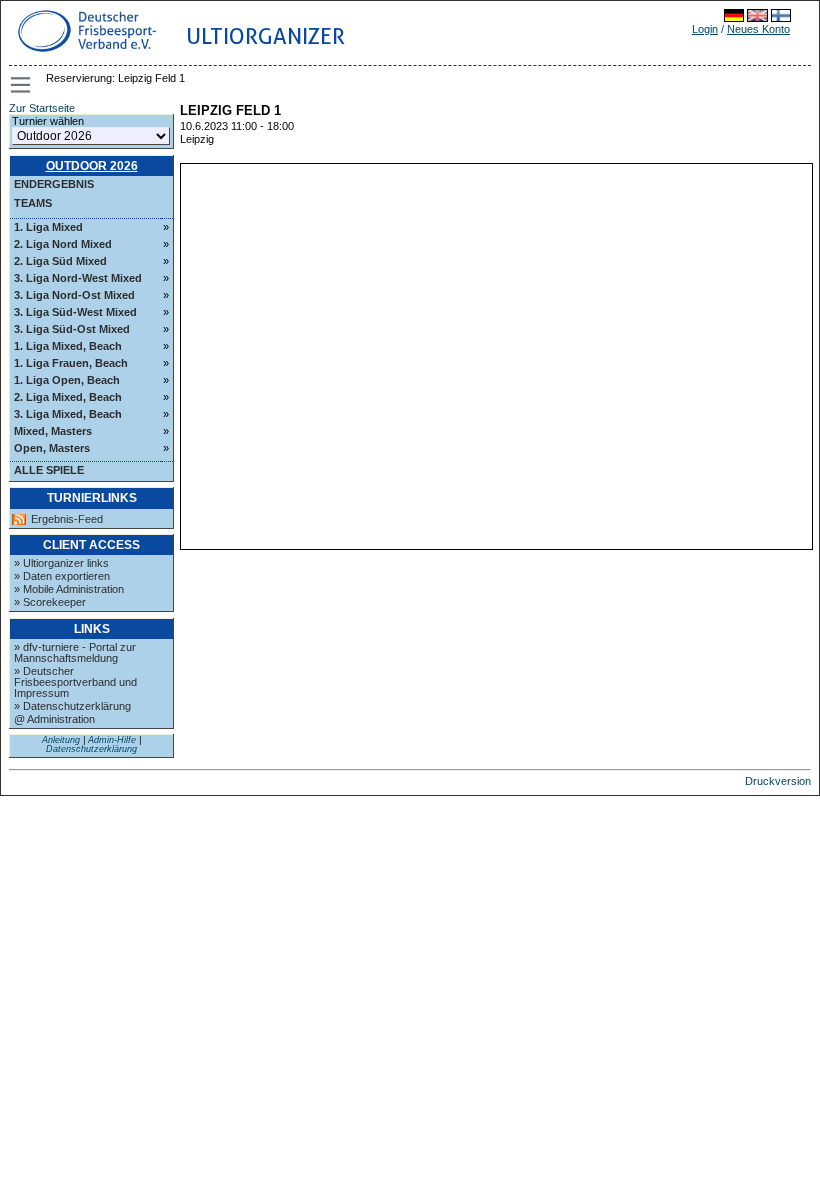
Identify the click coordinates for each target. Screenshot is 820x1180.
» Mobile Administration (69, 589)
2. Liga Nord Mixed (63, 244)
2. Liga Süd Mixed (60, 261)
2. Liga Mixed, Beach (68, 397)
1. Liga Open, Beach (67, 380)
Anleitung (61, 740)
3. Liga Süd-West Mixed (75, 312)
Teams (33, 203)
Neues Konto (758, 29)
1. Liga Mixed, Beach (68, 346)
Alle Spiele (49, 470)
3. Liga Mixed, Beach (68, 414)
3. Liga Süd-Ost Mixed (72, 329)
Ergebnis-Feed (67, 519)
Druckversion (778, 781)
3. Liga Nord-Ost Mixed (74, 295)
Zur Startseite (42, 108)
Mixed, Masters (53, 431)
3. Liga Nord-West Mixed (78, 278)
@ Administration (54, 719)
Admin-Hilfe (112, 740)
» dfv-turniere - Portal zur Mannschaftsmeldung (75, 652)
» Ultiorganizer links (61, 563)
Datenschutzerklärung (91, 749)
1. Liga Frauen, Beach (71, 363)
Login (705, 29)
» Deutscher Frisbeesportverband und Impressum (75, 682)
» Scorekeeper (50, 602)
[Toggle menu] (22, 85)
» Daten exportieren (62, 576)
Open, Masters (52, 448)
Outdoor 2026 (92, 166)
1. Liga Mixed (48, 227)
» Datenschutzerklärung (72, 706)
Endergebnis (54, 184)
